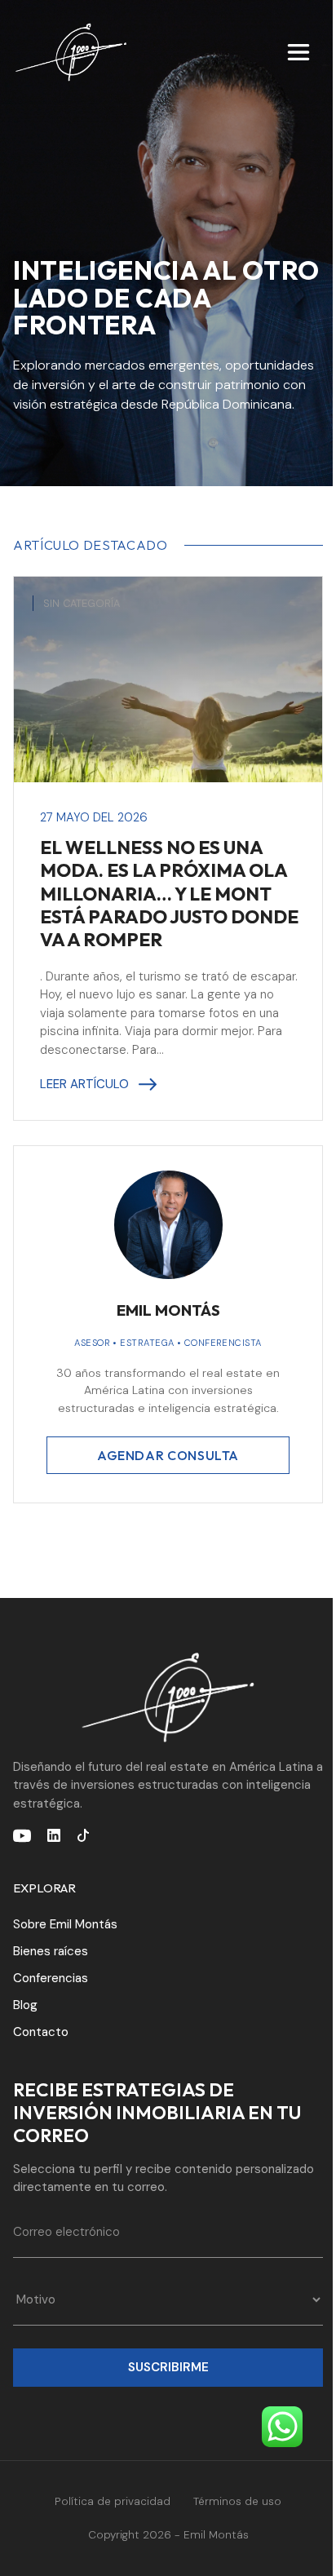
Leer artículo (84, 1084)
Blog (25, 2005)
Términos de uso (237, 2501)
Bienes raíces (51, 1951)
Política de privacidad (113, 2501)
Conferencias (51, 1978)
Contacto (41, 2032)
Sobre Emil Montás (65, 1924)
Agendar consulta (168, 1455)
